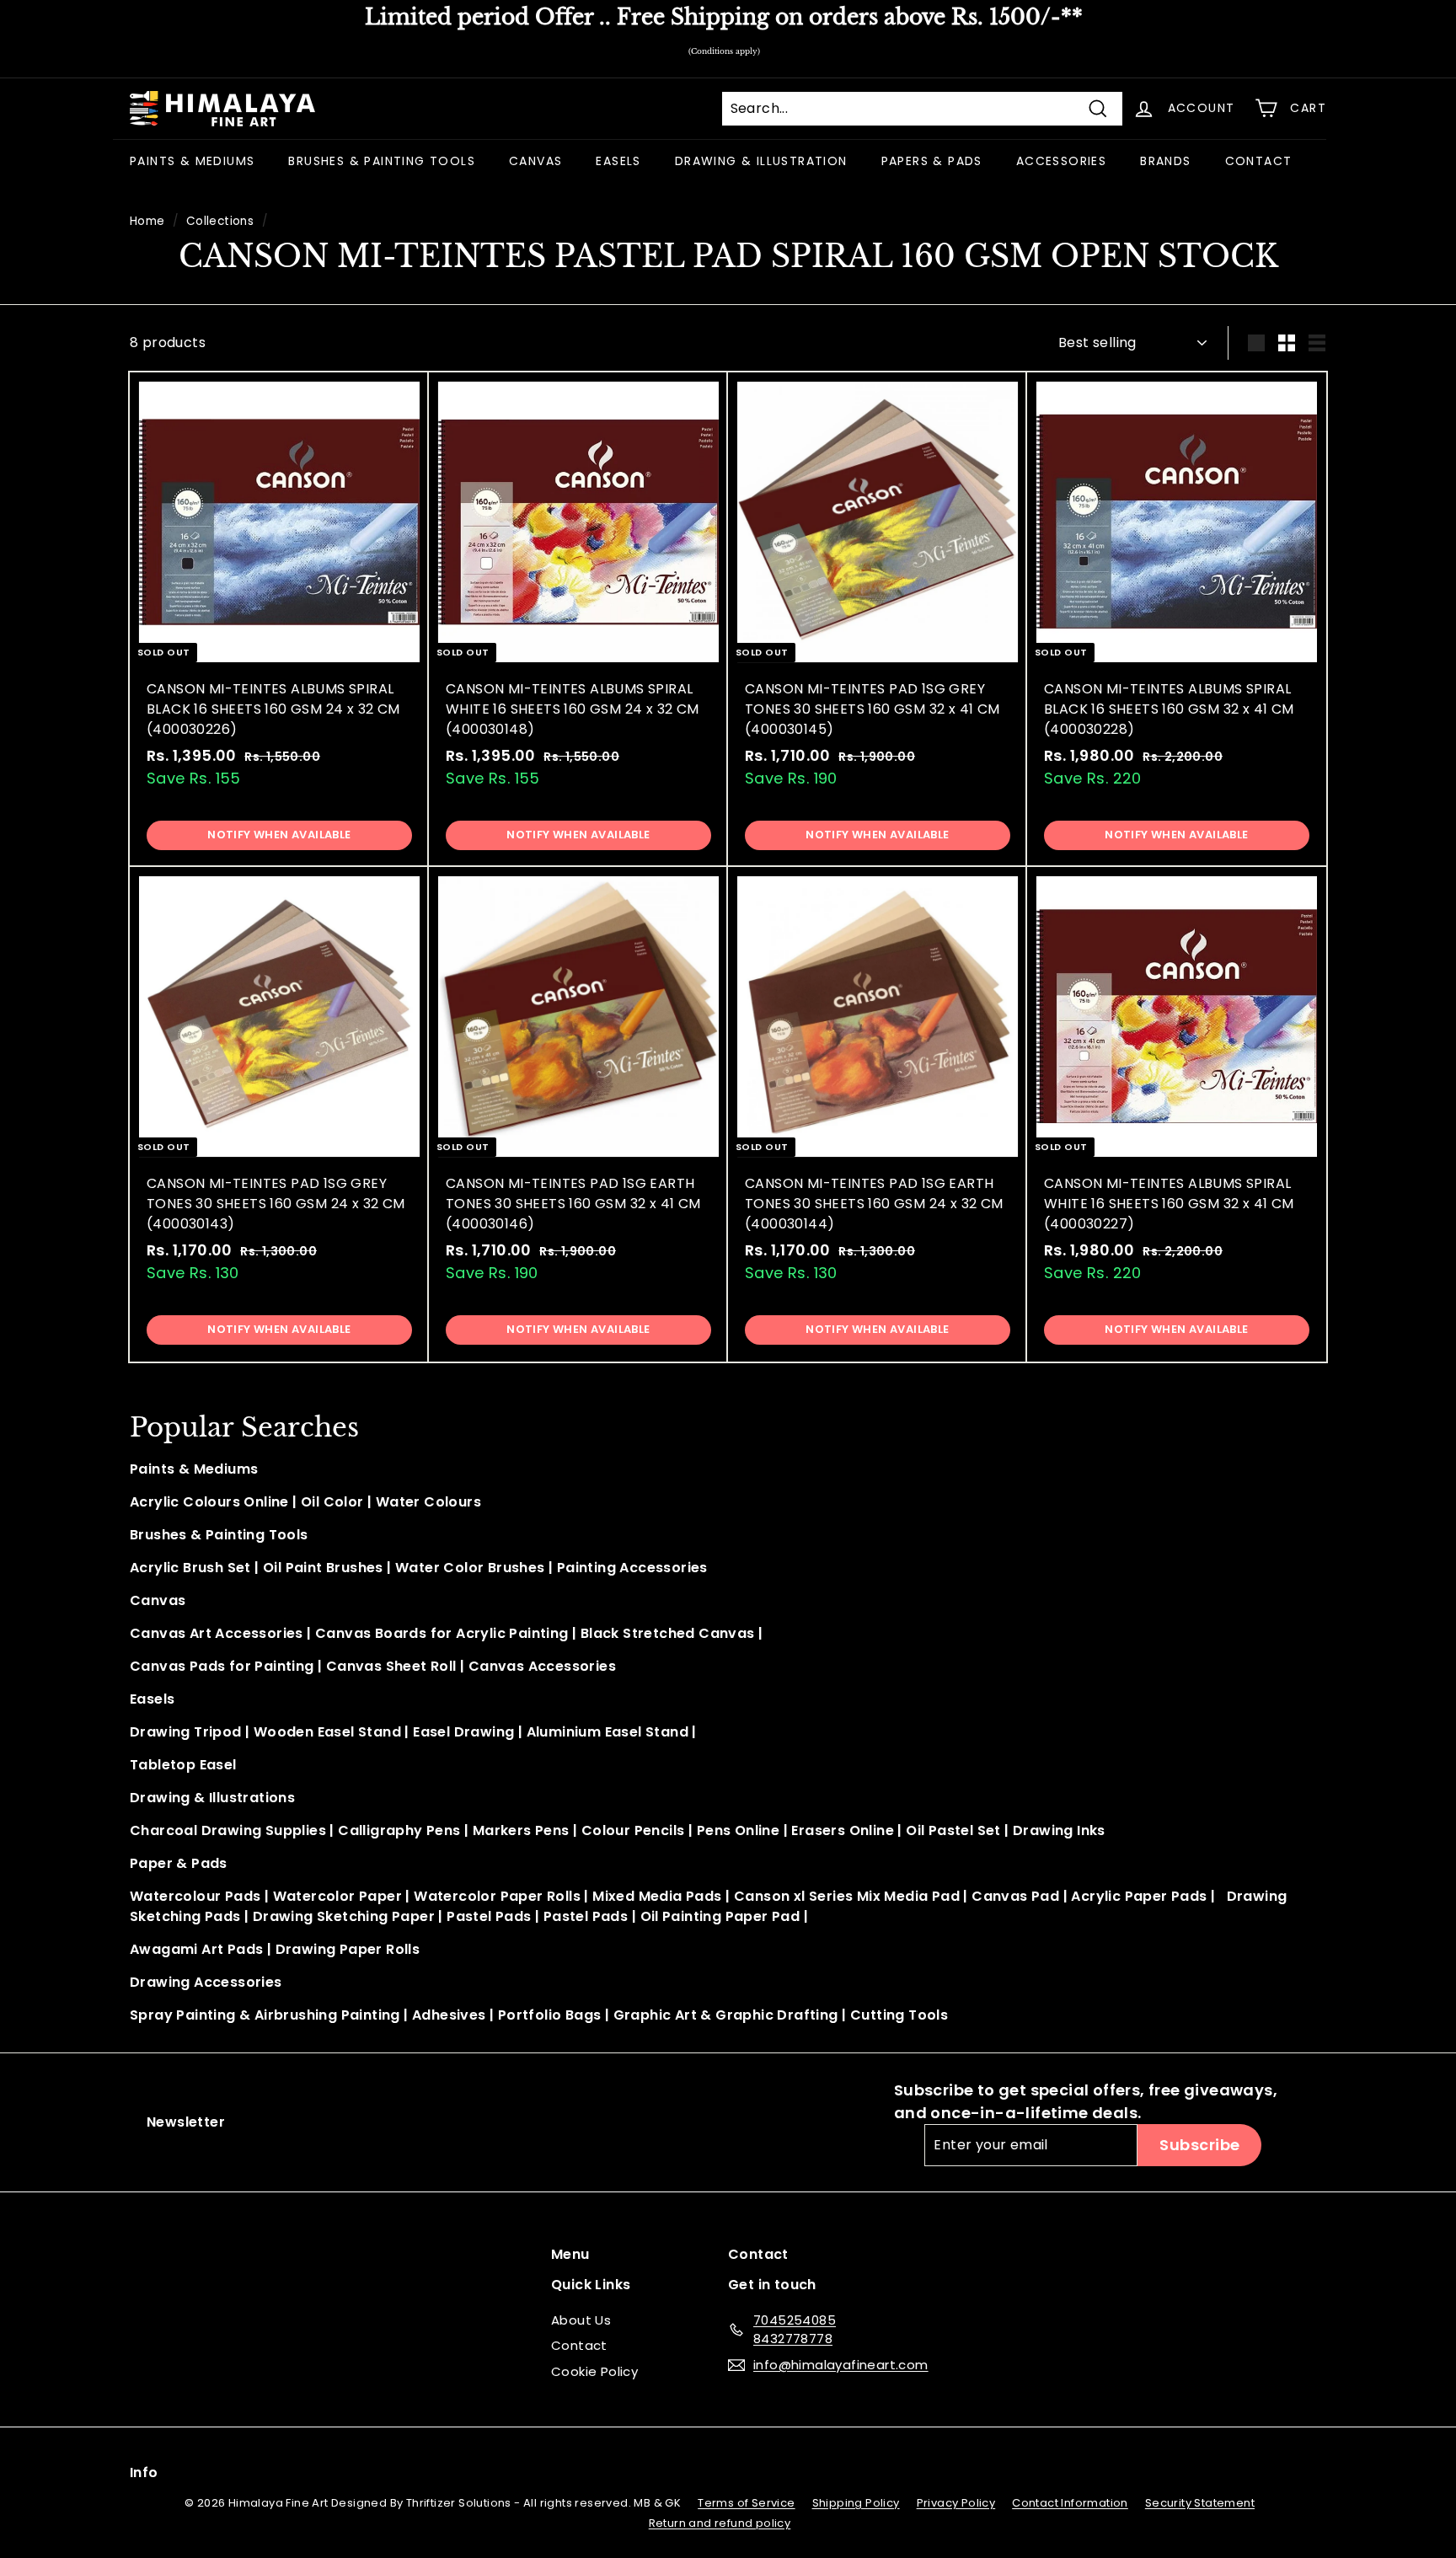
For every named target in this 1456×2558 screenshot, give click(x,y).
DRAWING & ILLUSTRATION (761, 161)
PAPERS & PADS (932, 161)
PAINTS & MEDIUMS (192, 161)
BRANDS (1165, 161)
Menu (570, 2254)
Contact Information (1070, 2503)
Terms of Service (746, 2503)
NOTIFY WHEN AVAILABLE (279, 835)
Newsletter (186, 2122)
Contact (579, 2345)
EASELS (618, 161)
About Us (581, 2320)
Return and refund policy (720, 2523)
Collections (220, 221)
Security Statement (1200, 2503)
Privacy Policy (956, 2503)
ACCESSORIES (1061, 161)
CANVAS (535, 161)
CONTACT (1259, 161)
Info (144, 2472)
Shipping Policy (856, 2503)
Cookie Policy (594, 2371)
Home (147, 221)
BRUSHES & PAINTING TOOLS (382, 161)
